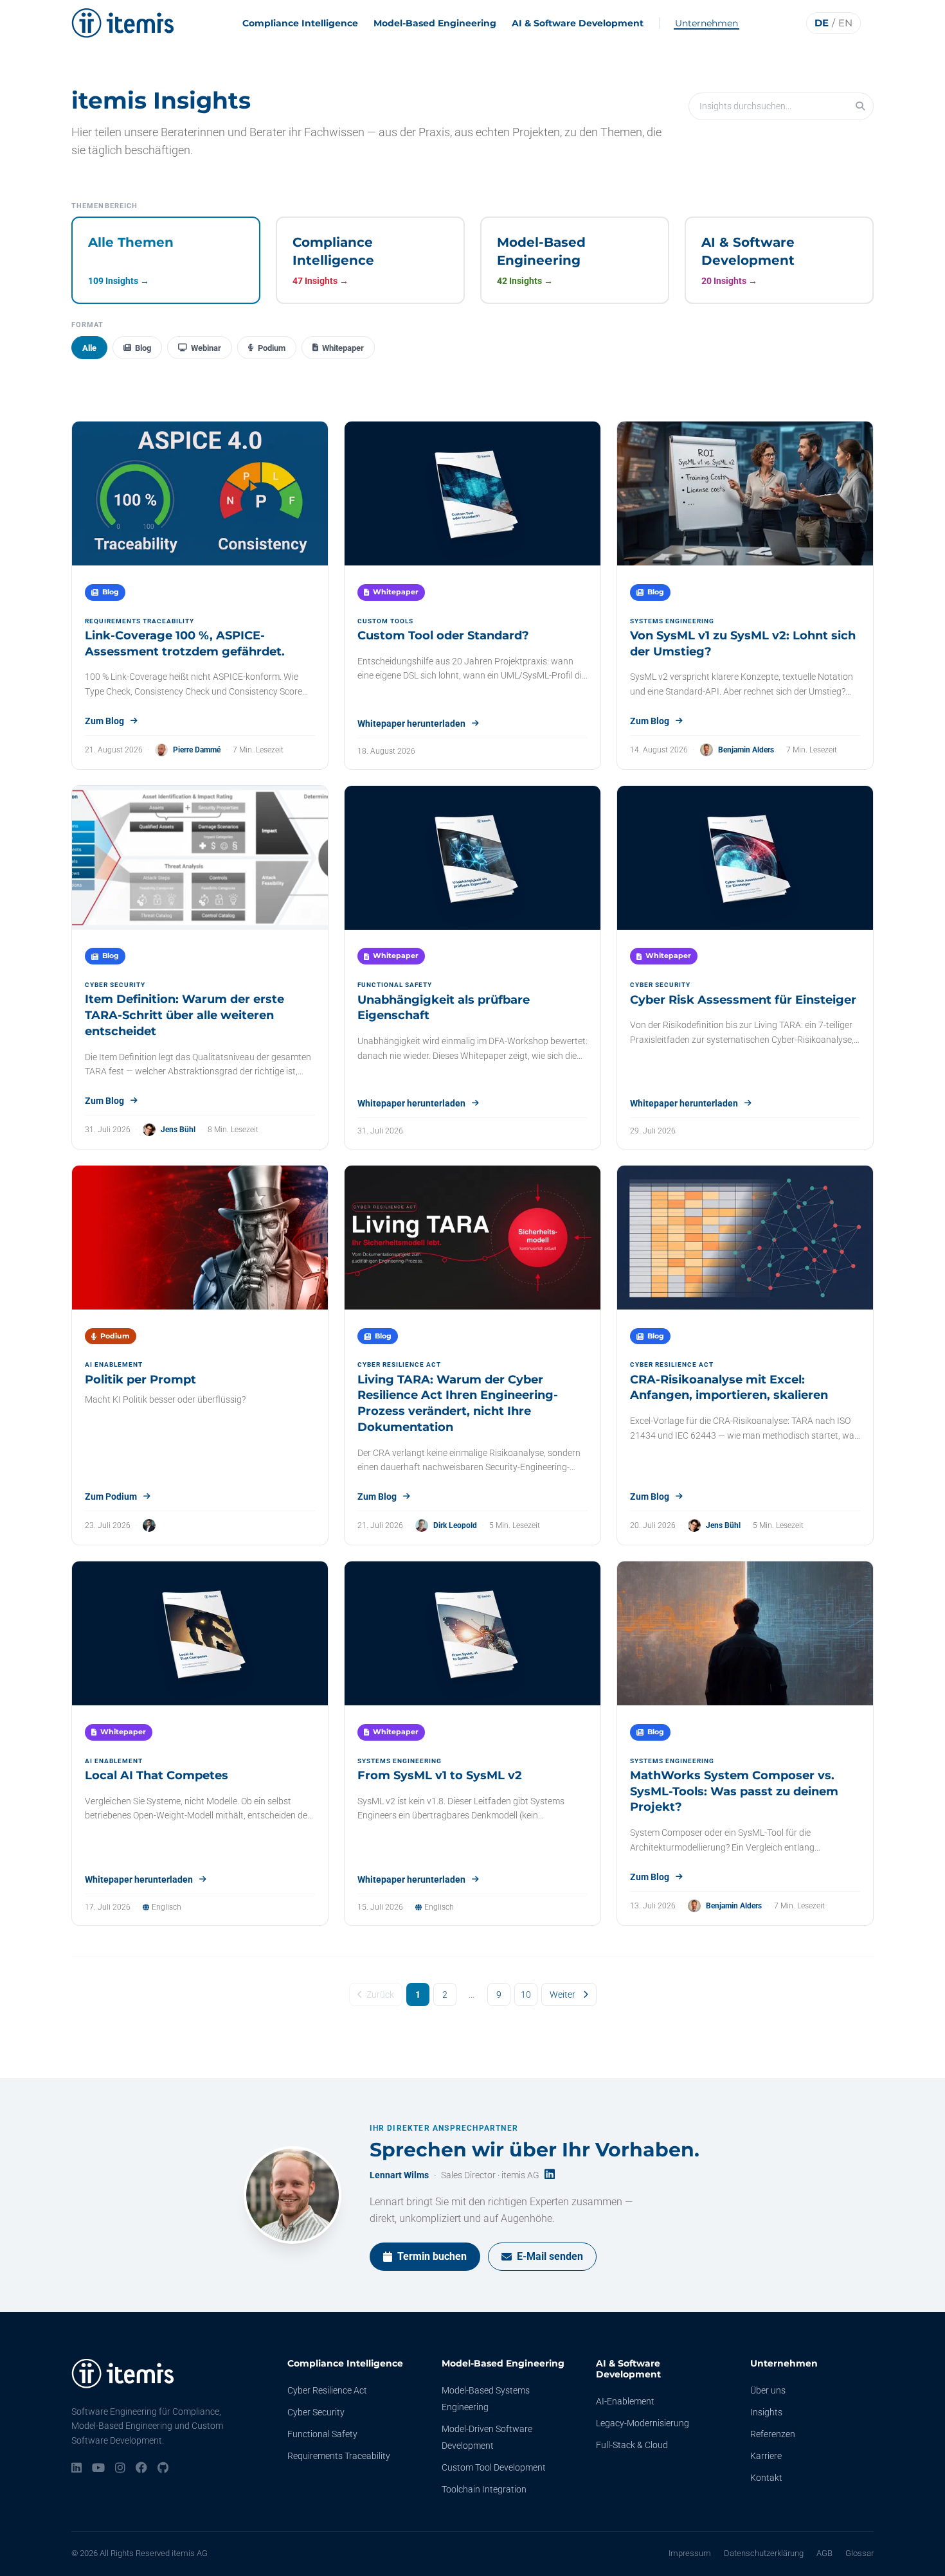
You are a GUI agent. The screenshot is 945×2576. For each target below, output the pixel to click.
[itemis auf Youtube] (98, 2469)
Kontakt (766, 2478)
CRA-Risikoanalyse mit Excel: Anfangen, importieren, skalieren (729, 1388)
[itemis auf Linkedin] (76, 2469)
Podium (272, 348)
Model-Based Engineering (435, 23)
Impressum (690, 2553)
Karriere (766, 2456)
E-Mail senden (550, 2256)
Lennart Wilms (399, 2175)
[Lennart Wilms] (292, 2195)
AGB (824, 2553)
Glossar (860, 2553)
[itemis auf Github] (163, 2469)
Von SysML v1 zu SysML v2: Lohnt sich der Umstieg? (743, 644)
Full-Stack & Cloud (632, 2445)
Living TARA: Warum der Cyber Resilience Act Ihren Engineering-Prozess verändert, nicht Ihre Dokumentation (458, 1403)
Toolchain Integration (484, 2489)
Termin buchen (432, 2256)
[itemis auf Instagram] (120, 2469)
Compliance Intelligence (300, 23)
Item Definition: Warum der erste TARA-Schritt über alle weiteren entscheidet (184, 1015)
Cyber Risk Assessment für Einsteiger (743, 1000)
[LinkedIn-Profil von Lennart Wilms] (550, 2175)
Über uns (768, 2390)
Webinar (206, 348)
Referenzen (773, 2434)
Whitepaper (343, 348)
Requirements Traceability (339, 2456)
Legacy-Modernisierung (643, 2423)
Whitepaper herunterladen (411, 724)
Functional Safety (322, 2434)
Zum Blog (104, 721)
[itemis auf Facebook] (141, 2469)
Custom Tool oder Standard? (443, 635)
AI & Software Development (578, 23)
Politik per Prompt (140, 1380)
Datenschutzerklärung (764, 2553)
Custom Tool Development (494, 2467)
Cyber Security (316, 2412)
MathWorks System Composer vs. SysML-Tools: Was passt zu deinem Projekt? (734, 1791)
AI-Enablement (625, 2401)
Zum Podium (111, 1497)
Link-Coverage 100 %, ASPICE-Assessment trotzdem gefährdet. (185, 644)
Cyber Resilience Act (327, 2390)
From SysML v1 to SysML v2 (440, 1775)
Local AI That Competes (157, 1775)
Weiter (562, 1994)
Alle (89, 348)
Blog (143, 348)
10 (526, 1994)
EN (845, 23)
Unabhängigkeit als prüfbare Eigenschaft (444, 1008)
